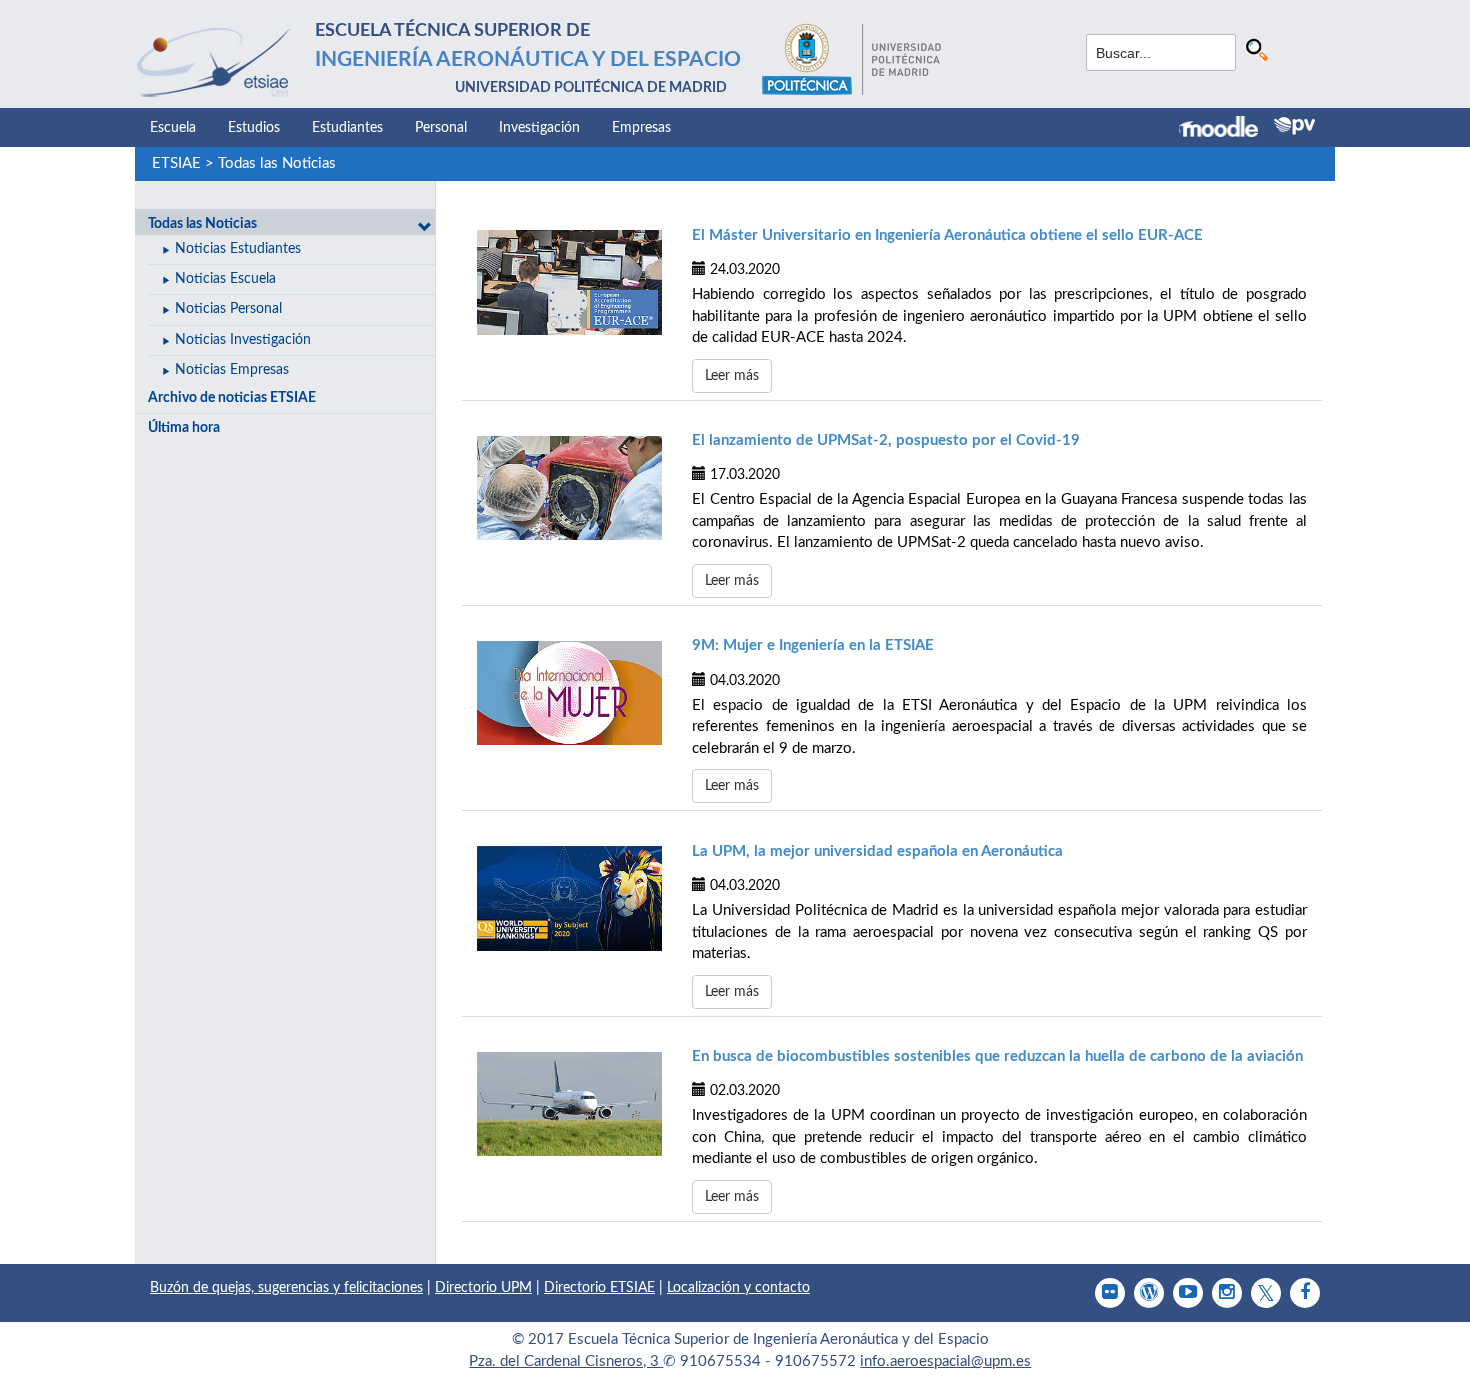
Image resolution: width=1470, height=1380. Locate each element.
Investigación (539, 128)
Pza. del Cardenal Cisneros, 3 (566, 1361)
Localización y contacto (738, 1288)
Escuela (173, 128)
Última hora (184, 428)
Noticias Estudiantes (238, 249)
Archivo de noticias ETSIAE (232, 398)
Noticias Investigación (243, 340)
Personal (441, 128)
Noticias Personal (228, 309)
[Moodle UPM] (1226, 129)
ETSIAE (176, 163)
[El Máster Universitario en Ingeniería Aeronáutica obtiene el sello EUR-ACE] (569, 282)
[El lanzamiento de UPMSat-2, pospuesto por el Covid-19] (569, 488)
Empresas (641, 128)
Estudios (254, 128)
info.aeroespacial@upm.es (945, 1361)
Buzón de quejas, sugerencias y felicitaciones (286, 1288)
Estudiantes (347, 128)
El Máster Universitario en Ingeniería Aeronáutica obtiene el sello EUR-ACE (947, 235)
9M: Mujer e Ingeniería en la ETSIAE (813, 645)
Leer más (732, 376)
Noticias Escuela (225, 279)
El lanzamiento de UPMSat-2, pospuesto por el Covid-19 (886, 440)
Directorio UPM (483, 1288)
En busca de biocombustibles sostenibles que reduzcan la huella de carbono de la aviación (997, 1056)
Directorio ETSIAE (599, 1288)
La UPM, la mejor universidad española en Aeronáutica (877, 851)
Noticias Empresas (232, 370)
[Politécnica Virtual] (1294, 126)
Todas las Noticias (277, 163)
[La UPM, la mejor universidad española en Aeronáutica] (569, 898)
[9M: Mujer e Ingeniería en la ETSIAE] (569, 693)
